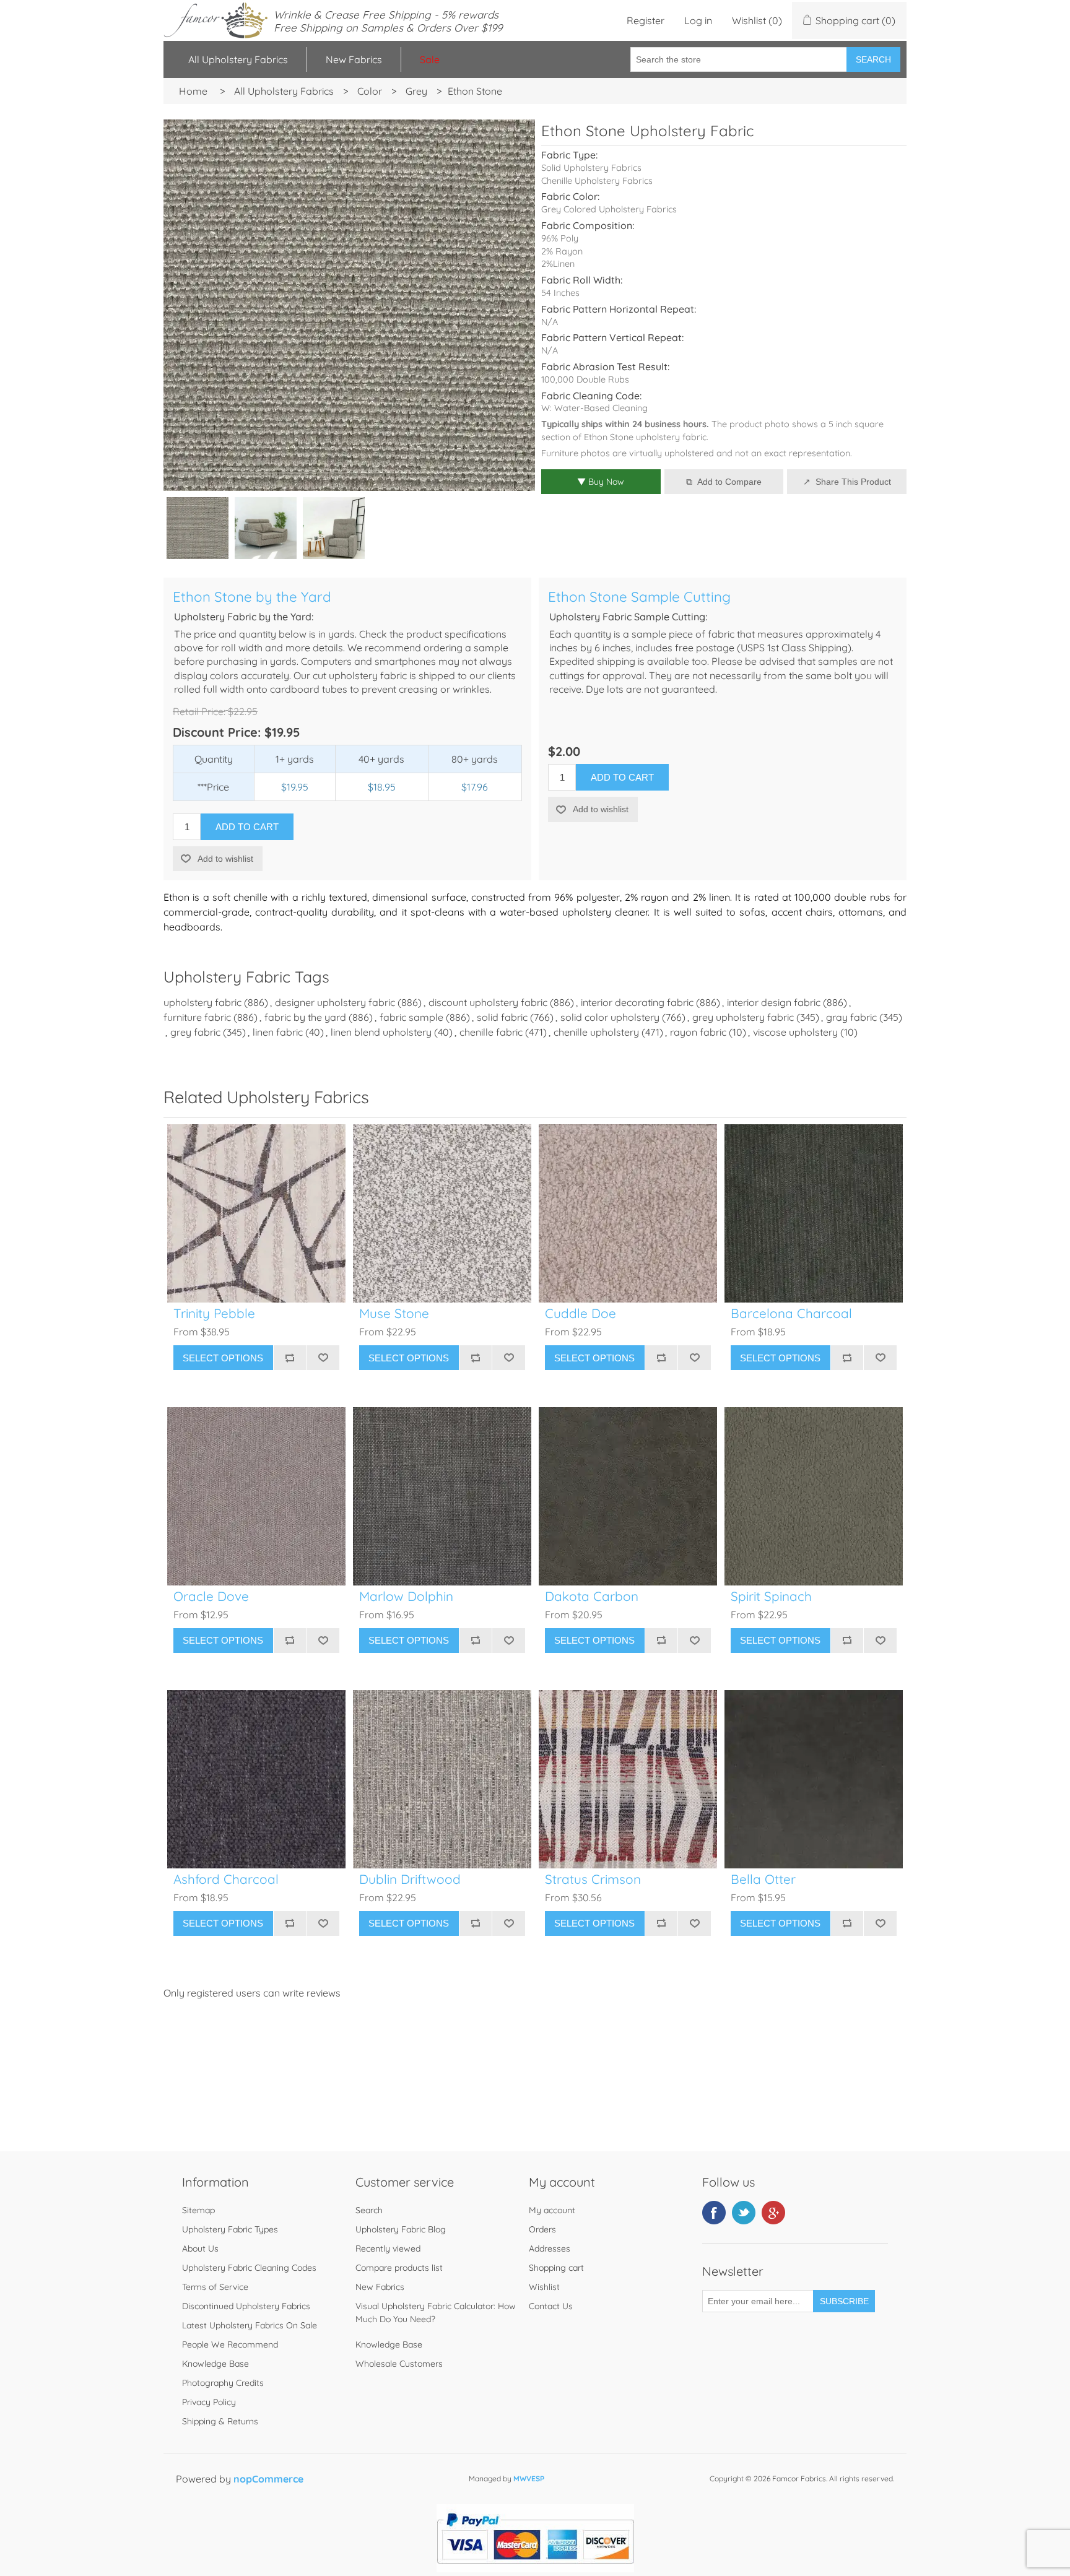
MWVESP (529, 2478)
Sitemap (198, 2210)
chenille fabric (491, 1032)
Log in (698, 20)
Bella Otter (763, 1879)
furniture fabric (197, 1017)
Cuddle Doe (581, 1313)
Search (873, 59)
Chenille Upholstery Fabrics (597, 181)
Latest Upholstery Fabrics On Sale (250, 2325)
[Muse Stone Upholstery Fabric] (442, 1213)
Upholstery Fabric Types (230, 2229)
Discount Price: (217, 732)
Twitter (744, 2213)
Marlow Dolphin (406, 1596)
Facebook (714, 2213)
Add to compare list (290, 1358)
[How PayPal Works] (535, 2569)
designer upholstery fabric (335, 1002)
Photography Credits (223, 2383)
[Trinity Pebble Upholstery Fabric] (256, 1213)
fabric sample (411, 1017)
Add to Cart (247, 827)
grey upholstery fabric (743, 1017)
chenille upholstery (596, 1032)
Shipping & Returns (220, 2421)
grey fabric (195, 1032)
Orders (542, 2229)
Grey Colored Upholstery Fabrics (609, 209)
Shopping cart (556, 2268)
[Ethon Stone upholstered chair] (334, 528)
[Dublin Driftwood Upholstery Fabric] (442, 1779)
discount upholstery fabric (488, 1002)
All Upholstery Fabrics (238, 59)
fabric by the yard (305, 1017)
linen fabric (278, 1032)
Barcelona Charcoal (791, 1313)
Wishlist (544, 2287)
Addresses (550, 2249)
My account (552, 2210)
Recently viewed (388, 2249)
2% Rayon (562, 251)
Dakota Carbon (592, 1596)
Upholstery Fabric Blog (401, 2229)
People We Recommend (230, 2344)
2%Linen (558, 264)
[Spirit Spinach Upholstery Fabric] (814, 1496)
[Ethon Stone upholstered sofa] (266, 528)
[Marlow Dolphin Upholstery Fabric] (442, 1496)
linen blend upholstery (381, 1032)
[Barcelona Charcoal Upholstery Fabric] (814, 1213)
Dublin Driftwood (410, 1879)
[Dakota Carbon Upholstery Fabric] (628, 1496)
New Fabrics (354, 59)
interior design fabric (774, 1002)
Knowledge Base (215, 2364)
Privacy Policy (209, 2402)
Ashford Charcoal (226, 1879)
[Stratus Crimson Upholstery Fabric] (628, 1779)
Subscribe (844, 2301)
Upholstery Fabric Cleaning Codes (249, 2268)
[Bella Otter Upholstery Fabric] (814, 1779)
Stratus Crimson (593, 1879)
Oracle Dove (211, 1596)
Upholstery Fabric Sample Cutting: (628, 617)
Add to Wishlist (323, 1358)
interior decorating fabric (637, 1002)
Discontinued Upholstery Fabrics (246, 2306)
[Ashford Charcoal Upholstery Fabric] (256, 1779)
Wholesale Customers (399, 2364)
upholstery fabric (202, 1002)
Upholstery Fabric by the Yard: (244, 617)
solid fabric (502, 1017)
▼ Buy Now (601, 482)
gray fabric (851, 1017)
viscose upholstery (795, 1032)
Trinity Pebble (214, 1313)
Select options (223, 1358)
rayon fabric (698, 1032)
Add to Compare (729, 482)
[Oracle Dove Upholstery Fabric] (256, 1496)
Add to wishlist (225, 859)
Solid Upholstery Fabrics (591, 168)
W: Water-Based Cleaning (594, 408)
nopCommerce (268, 2479)
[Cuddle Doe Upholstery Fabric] (628, 1213)
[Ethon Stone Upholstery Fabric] (198, 528)
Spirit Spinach (771, 1596)
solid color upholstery (610, 1017)
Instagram (773, 2213)
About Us (200, 2249)
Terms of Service (215, 2287)
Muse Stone (394, 1313)
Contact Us (551, 2306)
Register (646, 20)
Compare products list (399, 2268)
